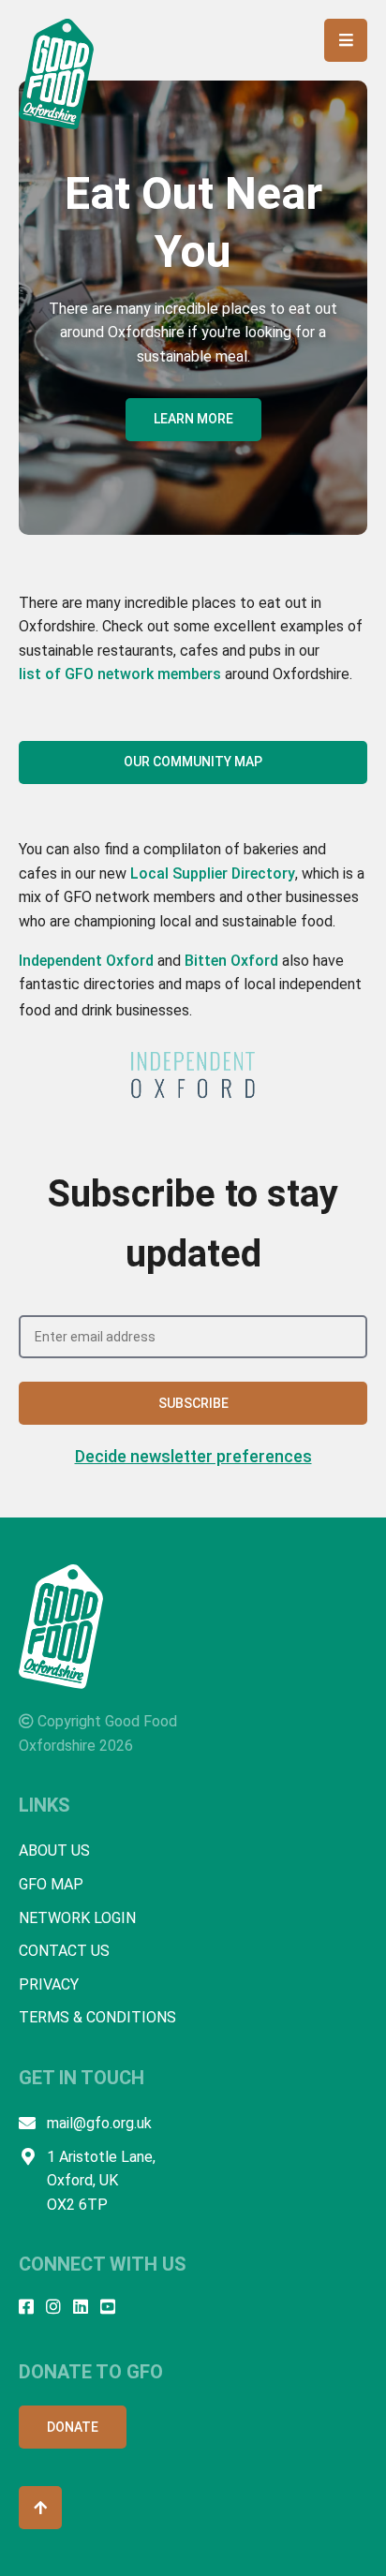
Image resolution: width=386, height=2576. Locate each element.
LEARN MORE (193, 419)
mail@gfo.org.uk (99, 2123)
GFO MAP (51, 1884)
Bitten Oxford (231, 961)
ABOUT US (54, 1851)
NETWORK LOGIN (77, 1918)
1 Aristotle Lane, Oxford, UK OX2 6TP (101, 2181)
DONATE (73, 2427)
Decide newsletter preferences (193, 1456)
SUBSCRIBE (193, 1403)
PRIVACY (49, 1984)
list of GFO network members (120, 674)
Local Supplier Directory (213, 873)
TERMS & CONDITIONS (97, 2017)
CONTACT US (64, 1951)
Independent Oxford (86, 961)
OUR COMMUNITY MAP (193, 762)
